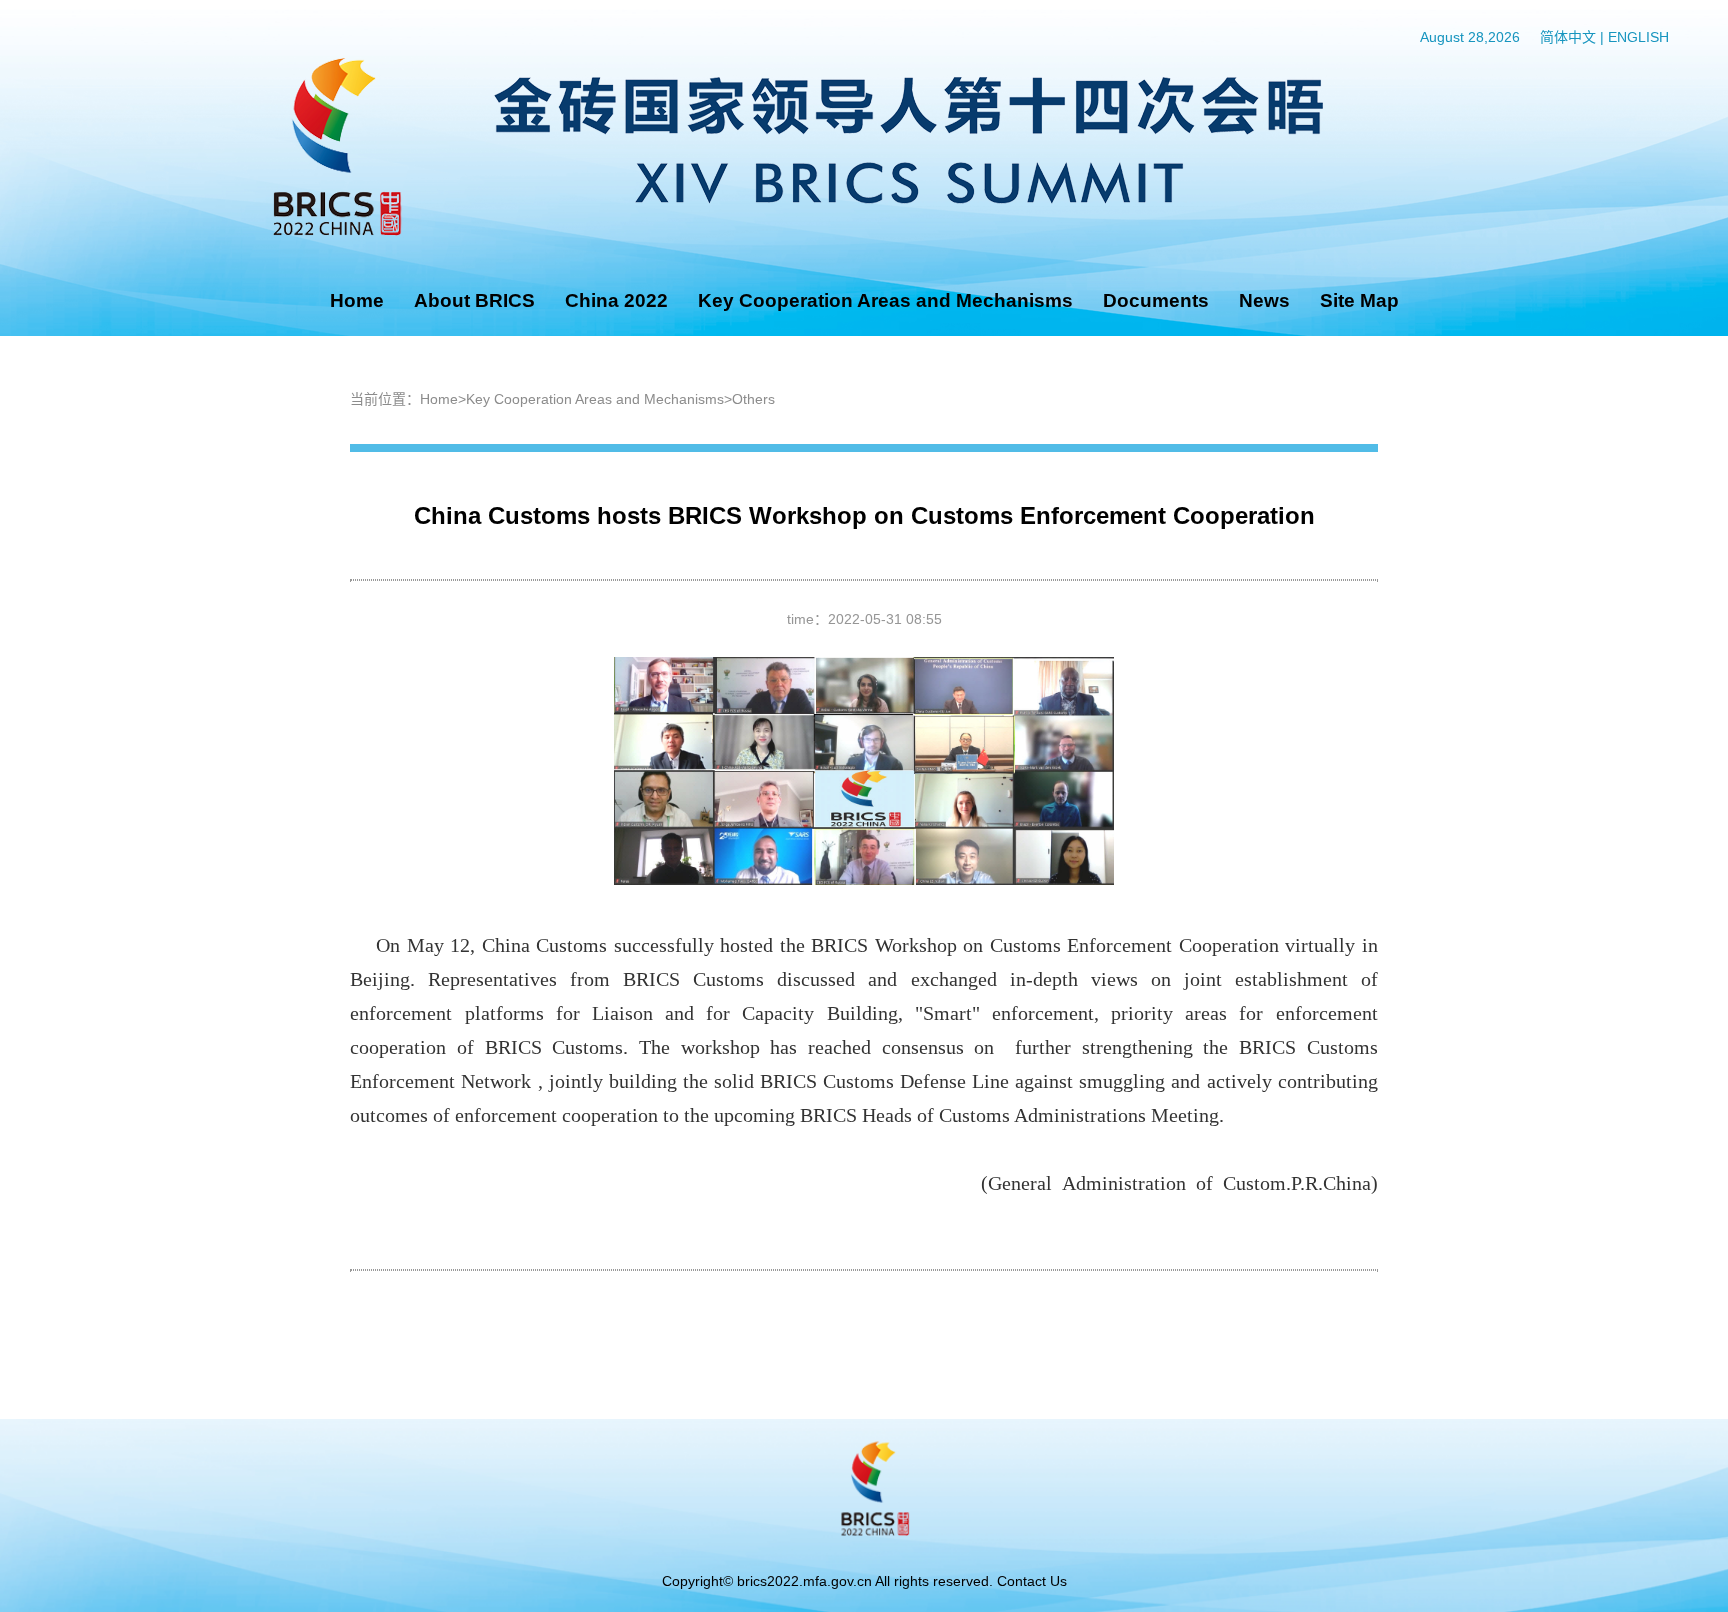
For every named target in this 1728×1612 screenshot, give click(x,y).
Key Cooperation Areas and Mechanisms (885, 300)
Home (357, 300)
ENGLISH (1638, 37)
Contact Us (1032, 1581)
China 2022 (616, 300)
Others (753, 399)
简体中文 (1568, 37)
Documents (1156, 300)
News (1264, 300)
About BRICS (474, 300)
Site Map (1359, 300)
